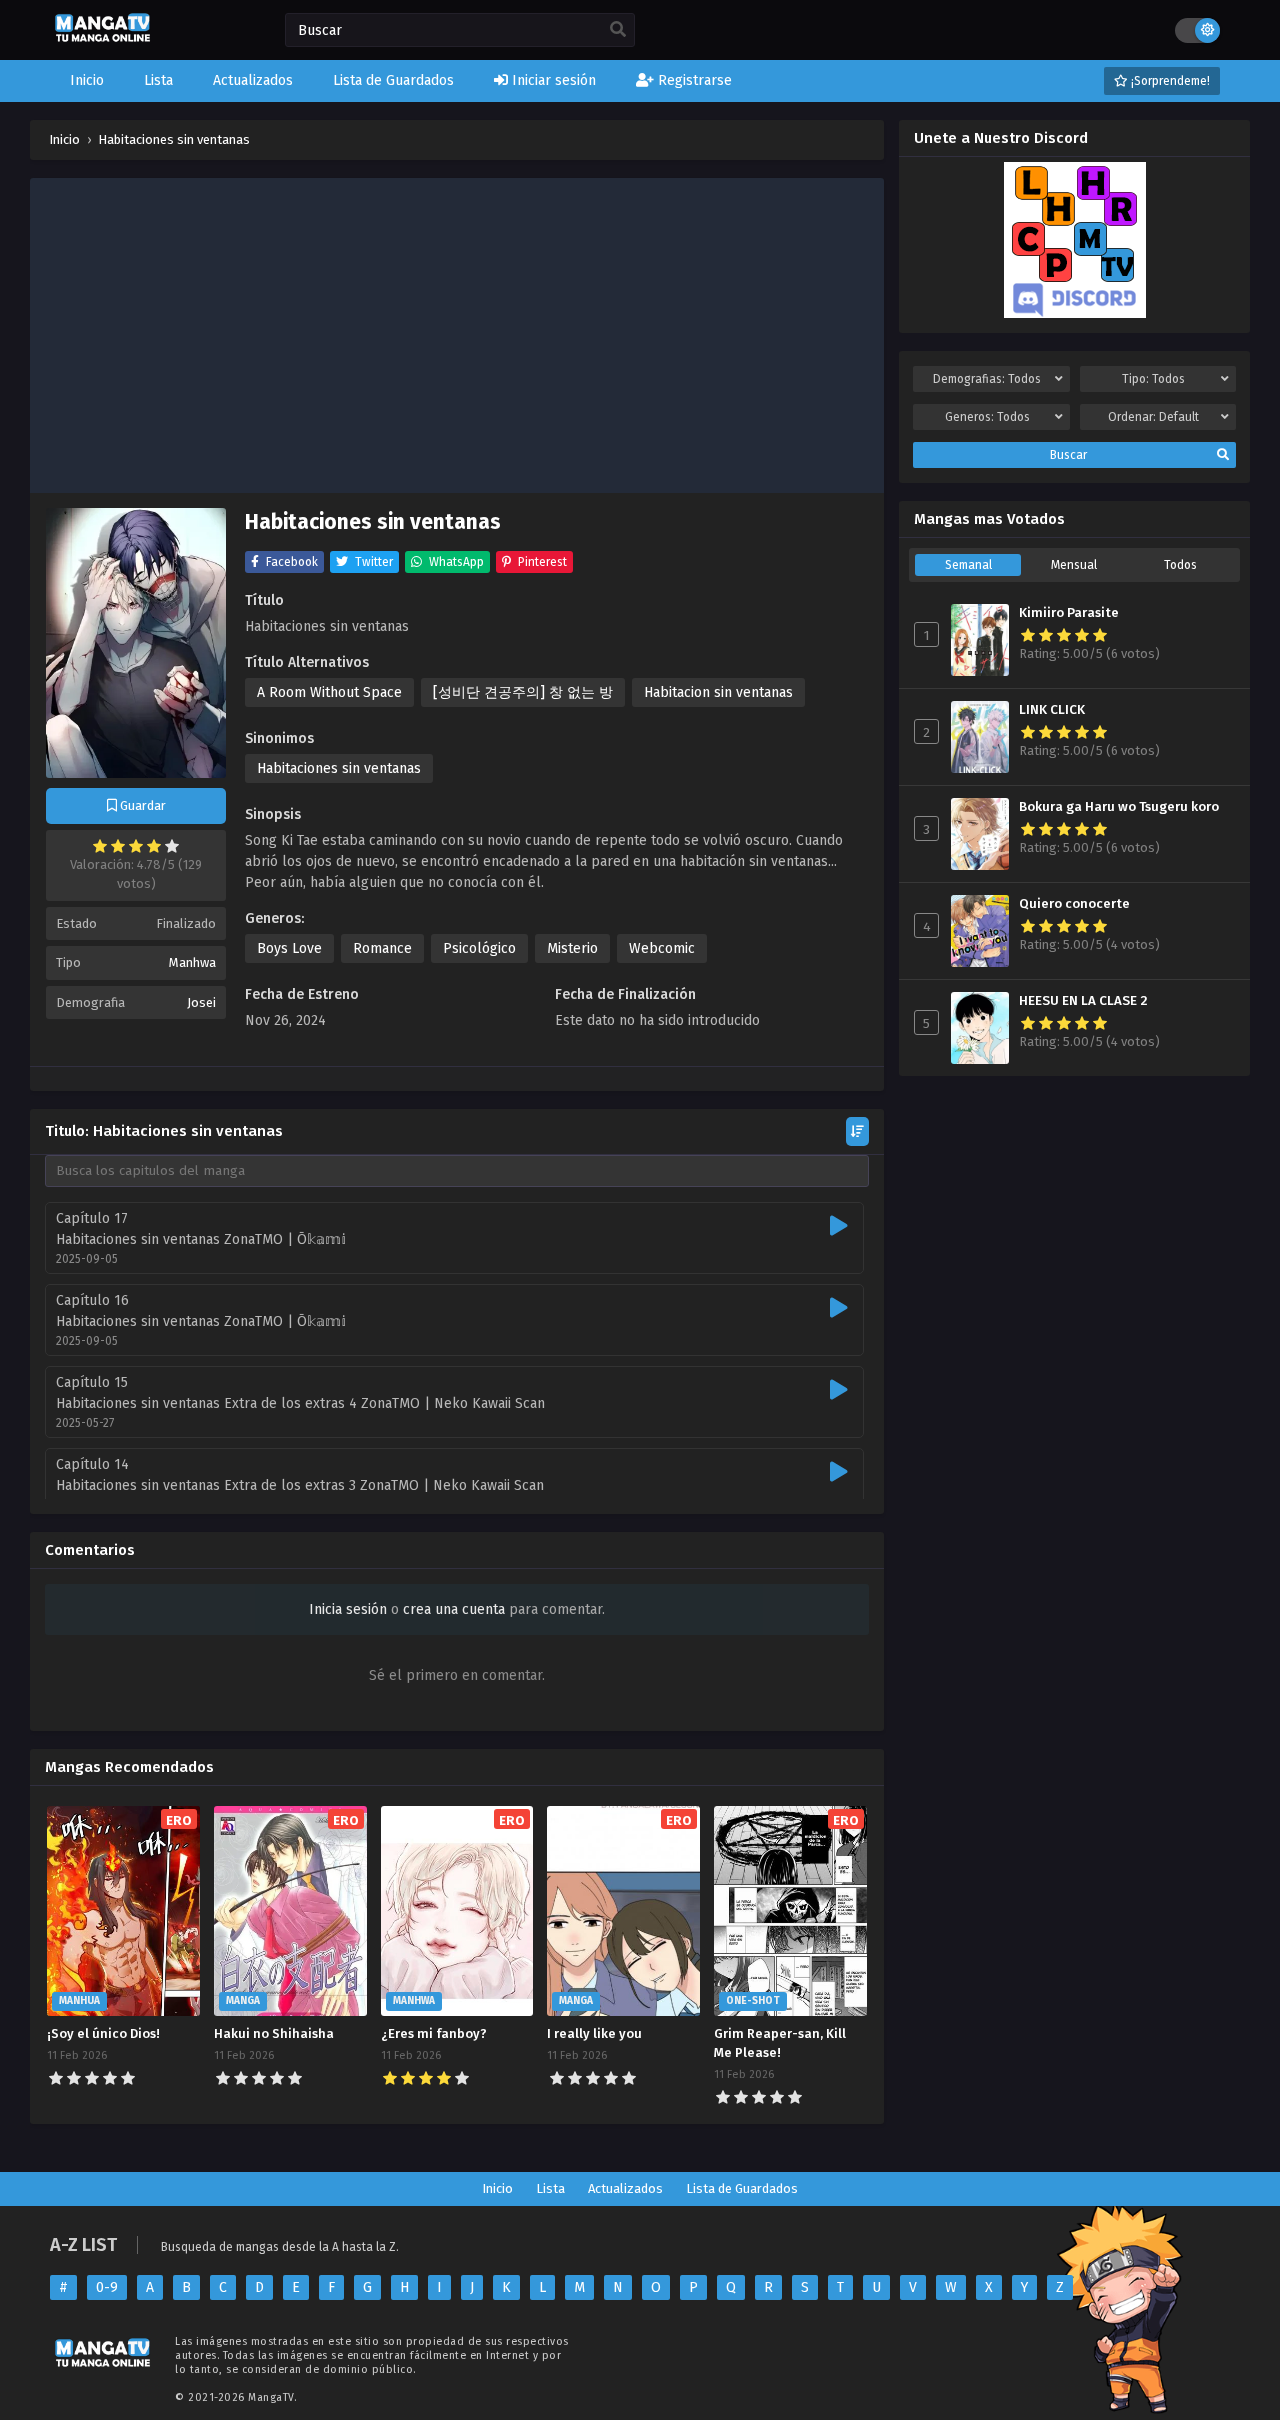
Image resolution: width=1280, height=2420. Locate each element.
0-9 (107, 2287)
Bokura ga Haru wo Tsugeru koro (1119, 807)
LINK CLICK (1052, 710)
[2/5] (118, 846)
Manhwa (192, 962)
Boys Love (289, 948)
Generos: (987, 417)
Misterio (572, 948)
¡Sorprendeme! (1169, 81)
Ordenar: (1153, 417)
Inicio (497, 2188)
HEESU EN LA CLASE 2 (1083, 1001)
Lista (550, 2188)
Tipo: (1153, 379)
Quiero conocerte (1074, 904)
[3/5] (136, 846)
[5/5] (172, 846)
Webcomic (662, 948)
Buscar (1068, 455)
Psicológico (479, 948)
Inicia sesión (348, 1609)
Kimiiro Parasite (1069, 613)
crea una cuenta (454, 1609)
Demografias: (987, 379)
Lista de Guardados (742, 2188)
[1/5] (100, 846)
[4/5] (154, 846)
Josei (201, 1002)
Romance (382, 948)
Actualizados (625, 2188)
